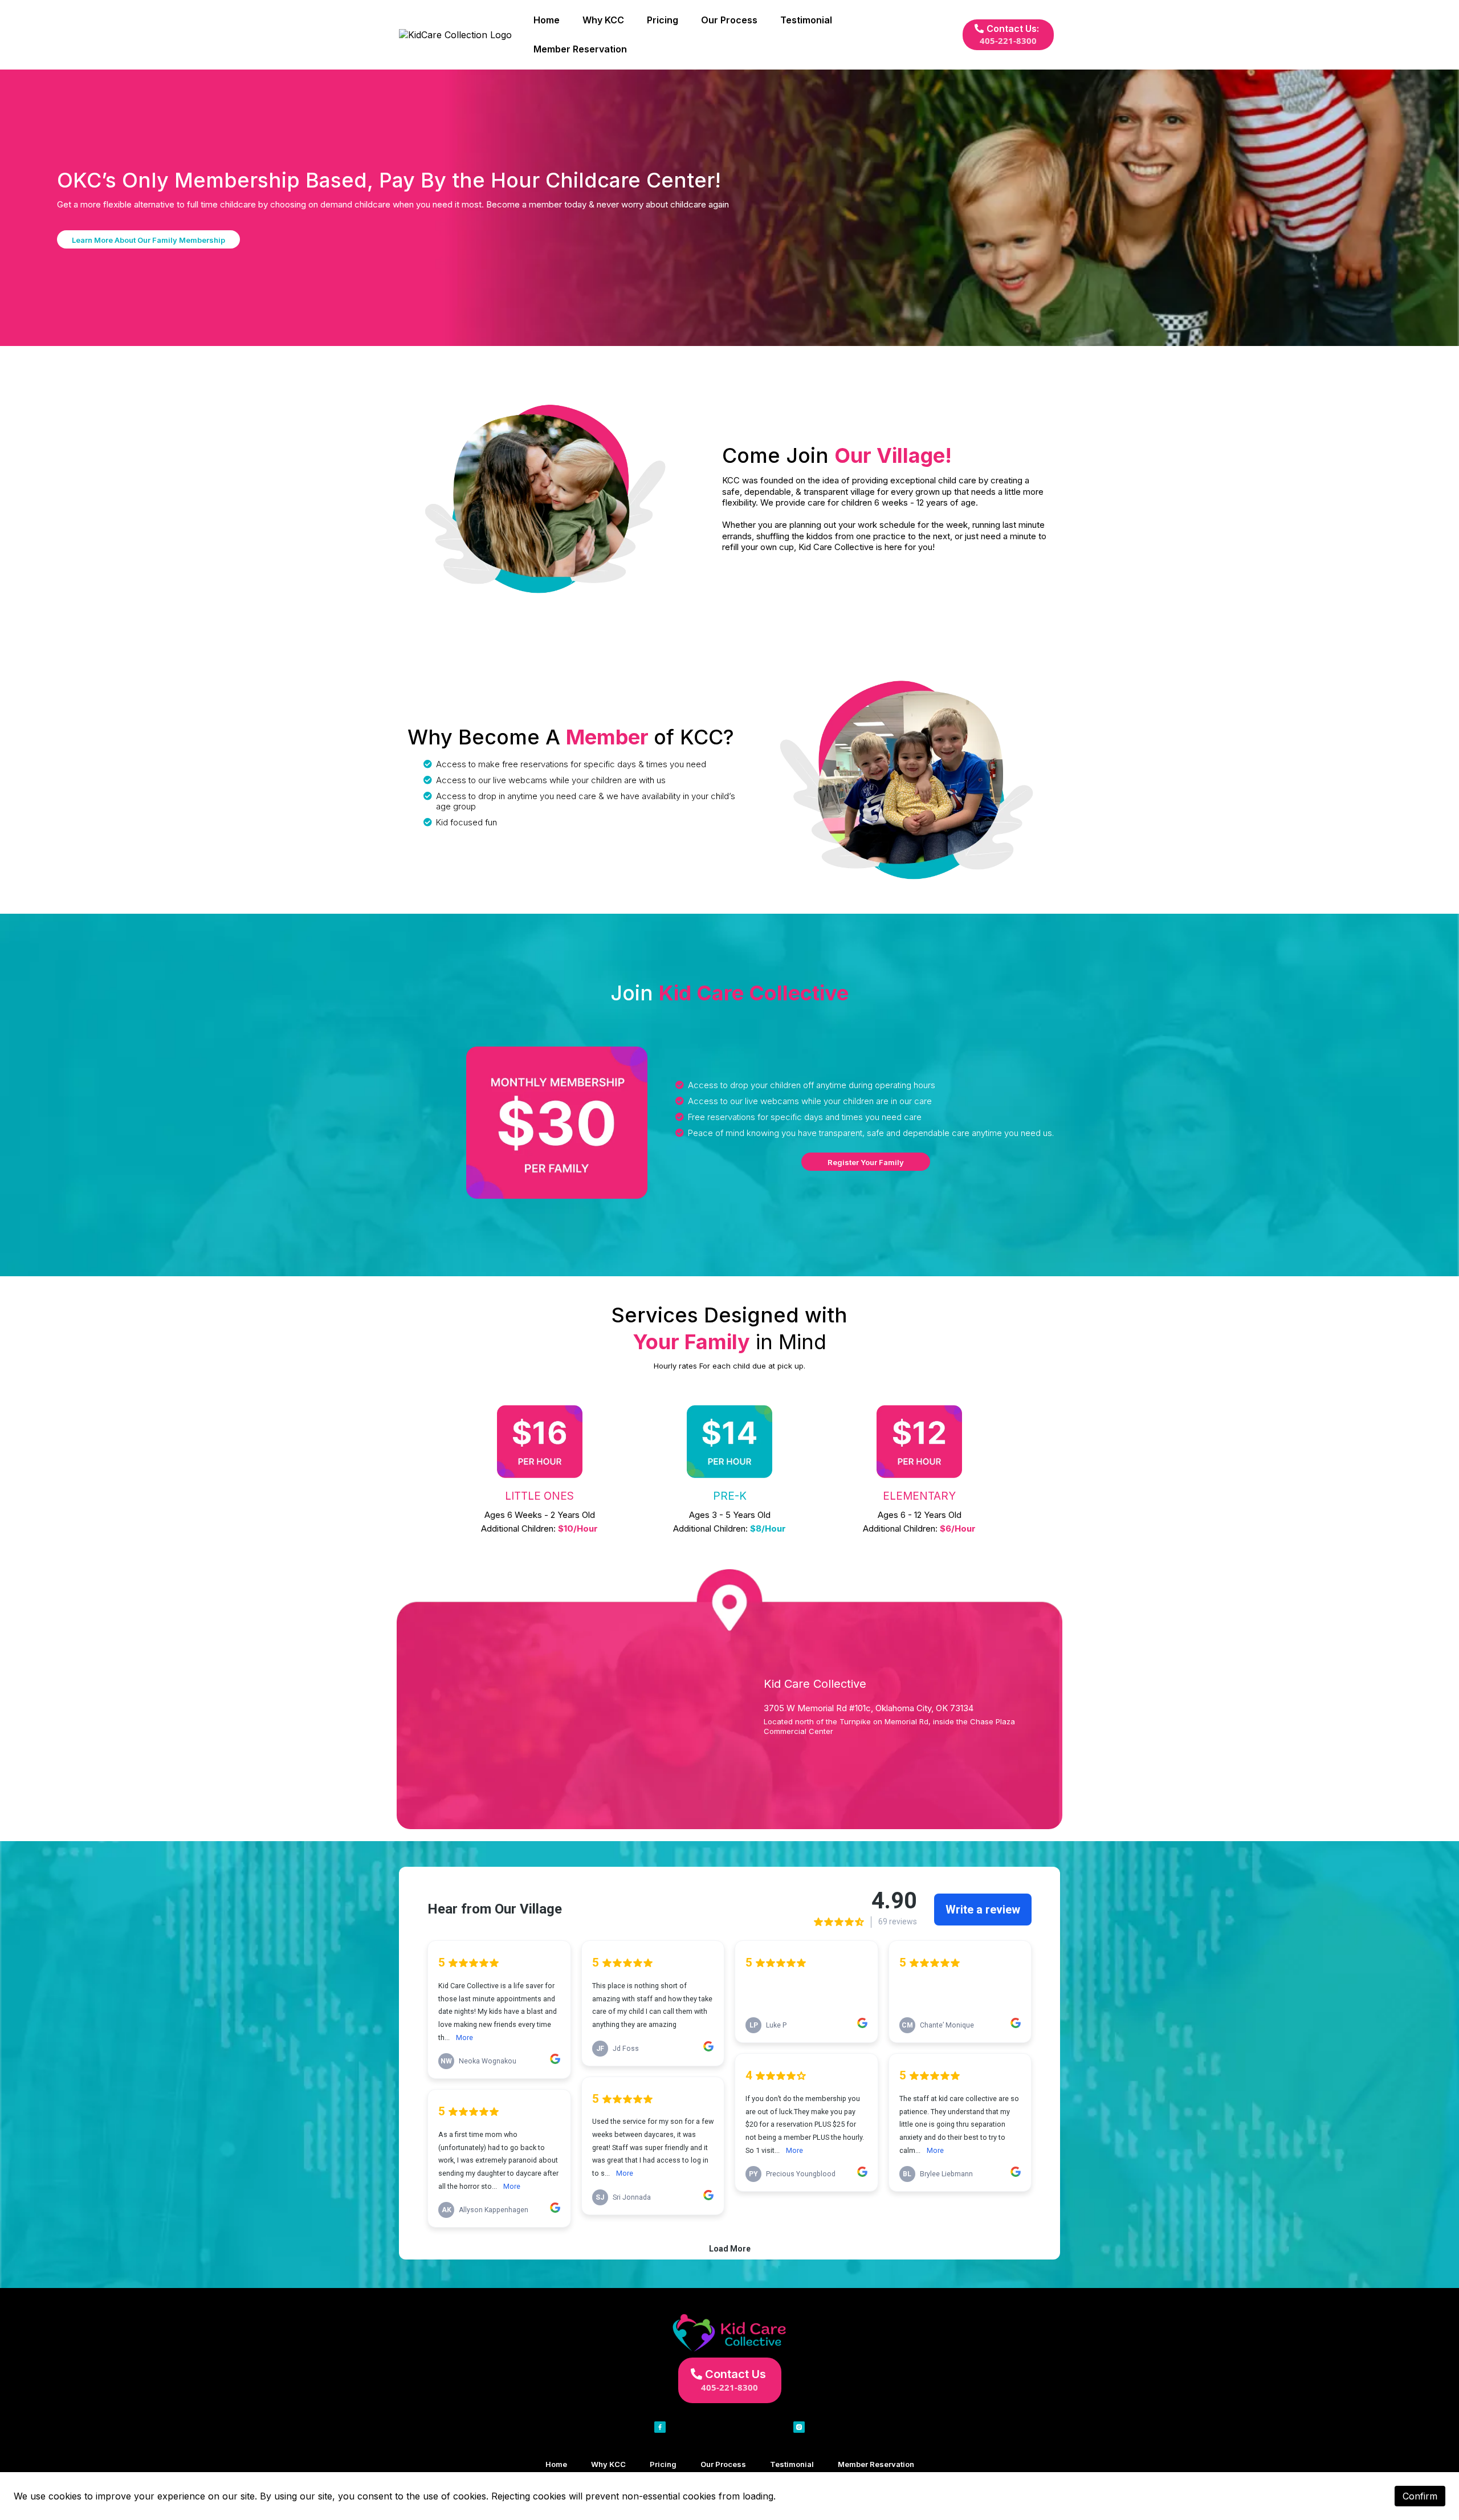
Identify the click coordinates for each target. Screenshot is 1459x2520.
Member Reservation (580, 49)
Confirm (1420, 2496)
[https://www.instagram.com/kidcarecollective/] (799, 2427)
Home (547, 20)
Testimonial (806, 20)
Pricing (663, 20)
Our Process (729, 20)
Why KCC (603, 20)
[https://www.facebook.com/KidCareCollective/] (660, 2427)
